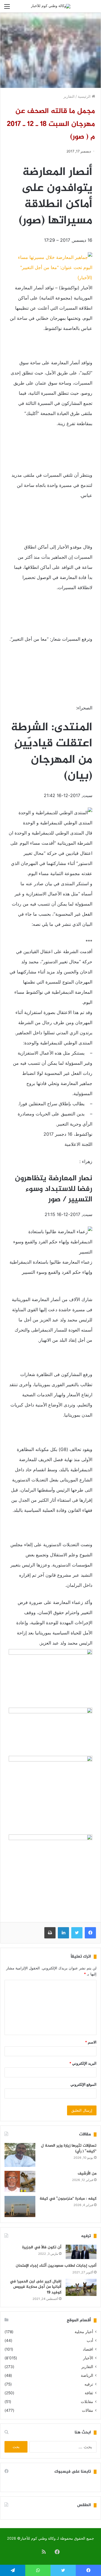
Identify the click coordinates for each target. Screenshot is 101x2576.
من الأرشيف (87, 2174)
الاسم (91, 2042)
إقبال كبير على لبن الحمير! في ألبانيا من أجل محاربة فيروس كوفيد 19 (36, 2287)
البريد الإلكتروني (83, 2063)
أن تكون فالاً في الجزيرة (42, 2247)
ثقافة (89, 2393)
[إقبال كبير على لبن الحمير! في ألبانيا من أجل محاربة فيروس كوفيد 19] (81, 2287)
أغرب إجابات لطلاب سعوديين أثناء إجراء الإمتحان (56, 2266)
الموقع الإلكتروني (83, 2084)
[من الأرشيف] (20, 2181)
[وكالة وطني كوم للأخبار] (51, 6)
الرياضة (87, 2375)
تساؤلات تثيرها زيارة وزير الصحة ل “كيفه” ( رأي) (69, 2148)
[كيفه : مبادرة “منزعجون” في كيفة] (20, 2206)
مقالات (88, 2410)
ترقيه (89, 2384)
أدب (90, 2340)
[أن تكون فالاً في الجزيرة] (81, 2252)
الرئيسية (85, 96)
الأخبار (88, 2358)
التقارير (69, 96)
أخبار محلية (84, 2332)
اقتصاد (88, 2349)
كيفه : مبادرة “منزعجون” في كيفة (68, 2199)
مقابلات (87, 2402)
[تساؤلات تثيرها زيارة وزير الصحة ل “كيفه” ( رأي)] (20, 2155)
